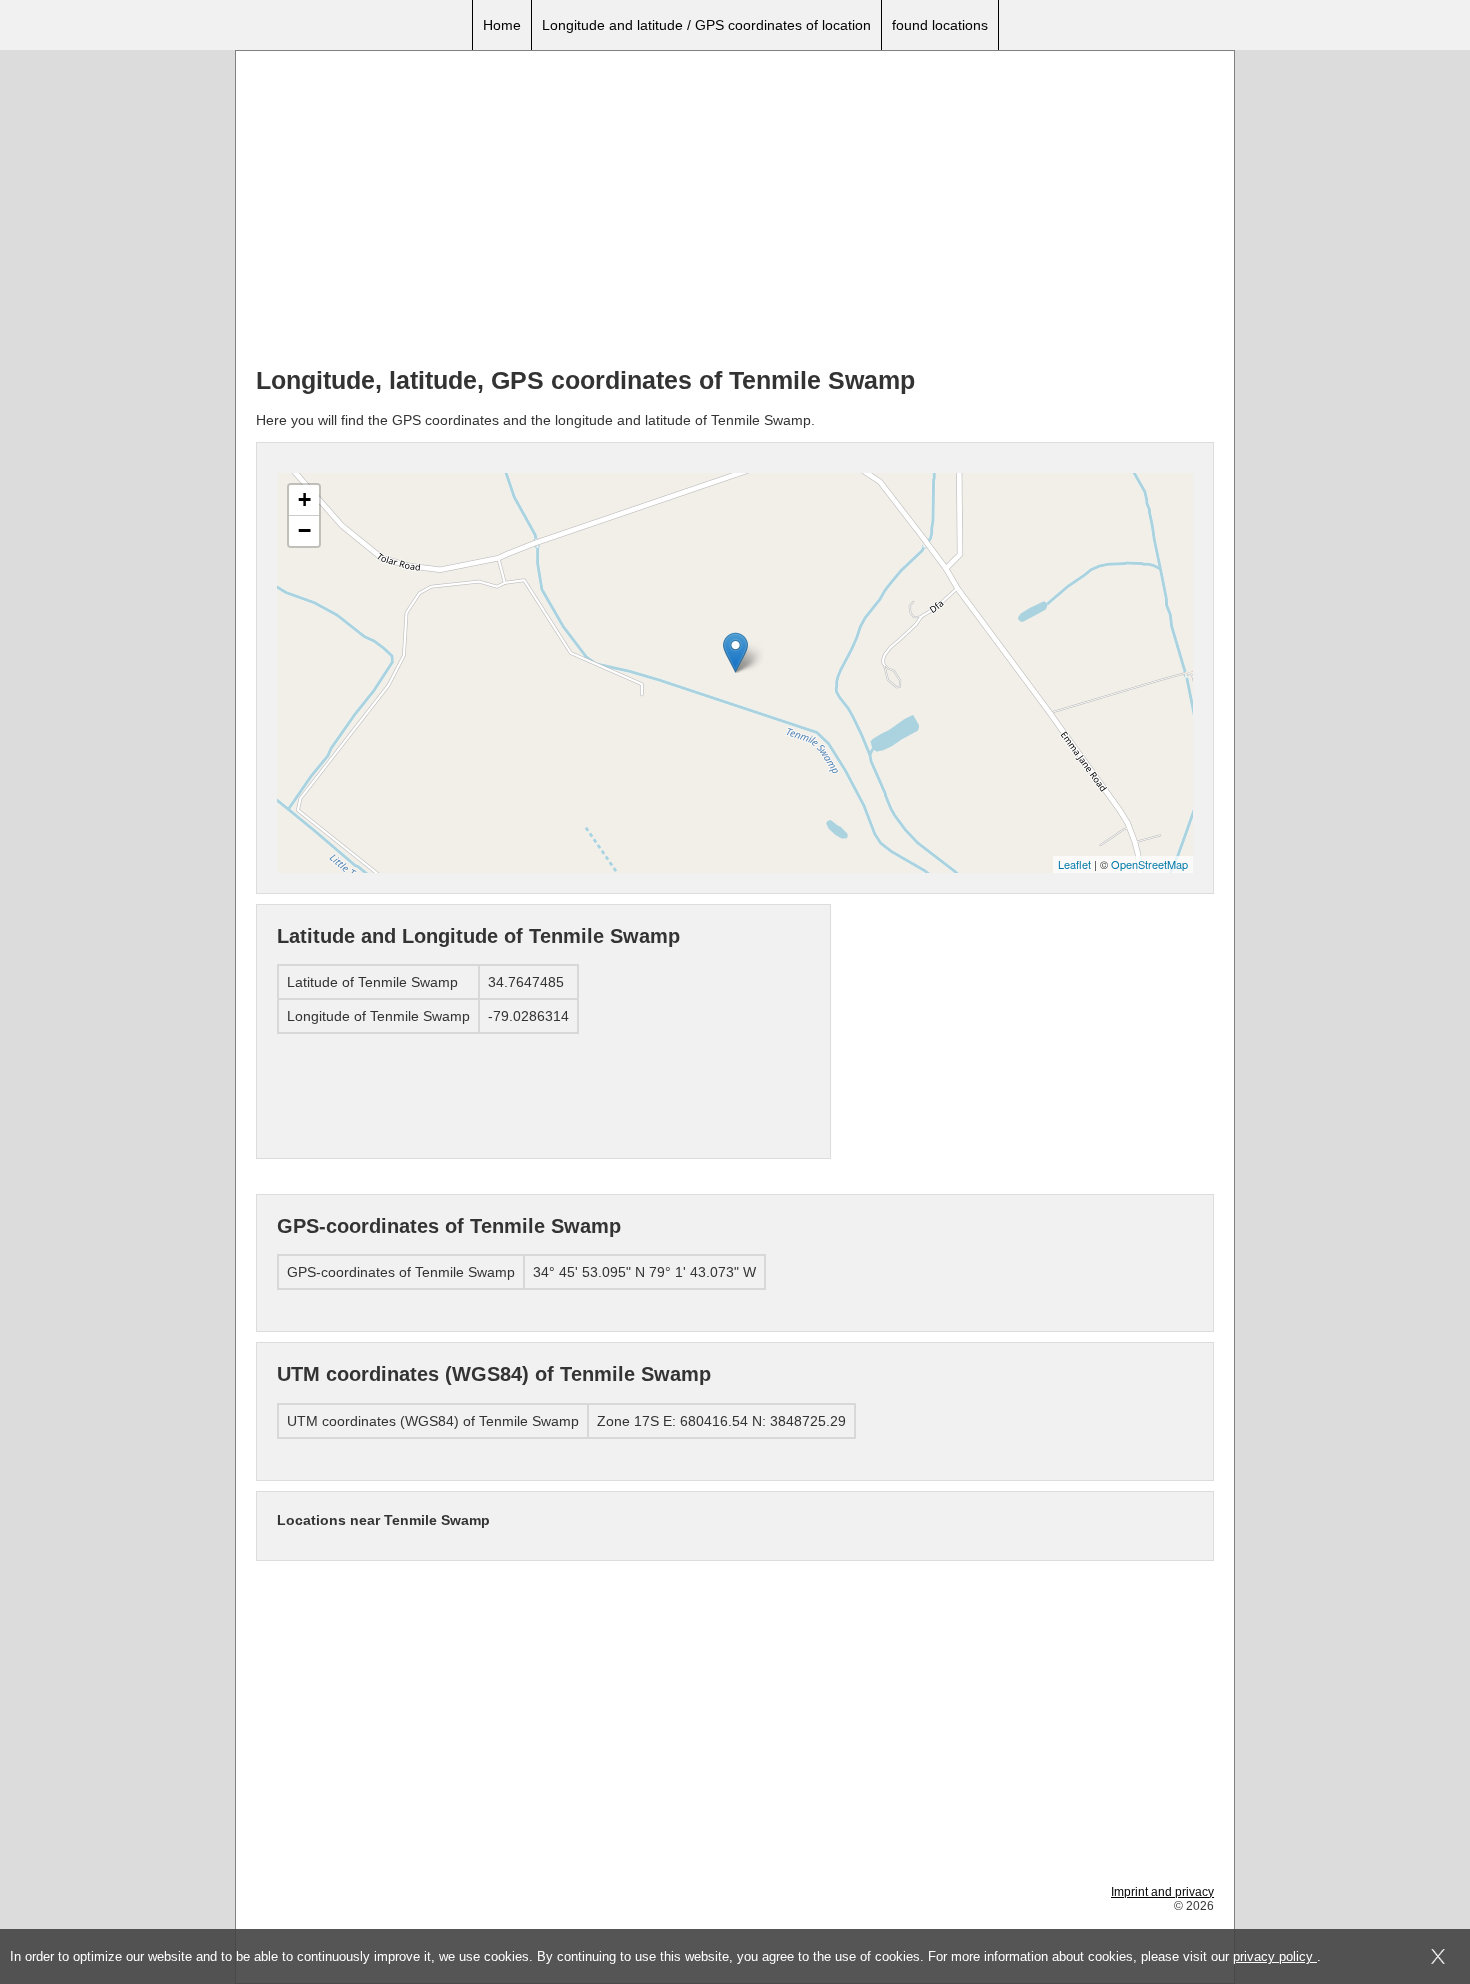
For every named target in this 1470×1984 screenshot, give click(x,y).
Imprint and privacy (1162, 1892)
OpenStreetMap (1149, 864)
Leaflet (1074, 864)
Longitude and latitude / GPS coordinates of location (706, 25)
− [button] (304, 530)
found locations (940, 25)
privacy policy (1275, 1956)
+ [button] (304, 499)
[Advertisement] (735, 211)
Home (502, 25)
